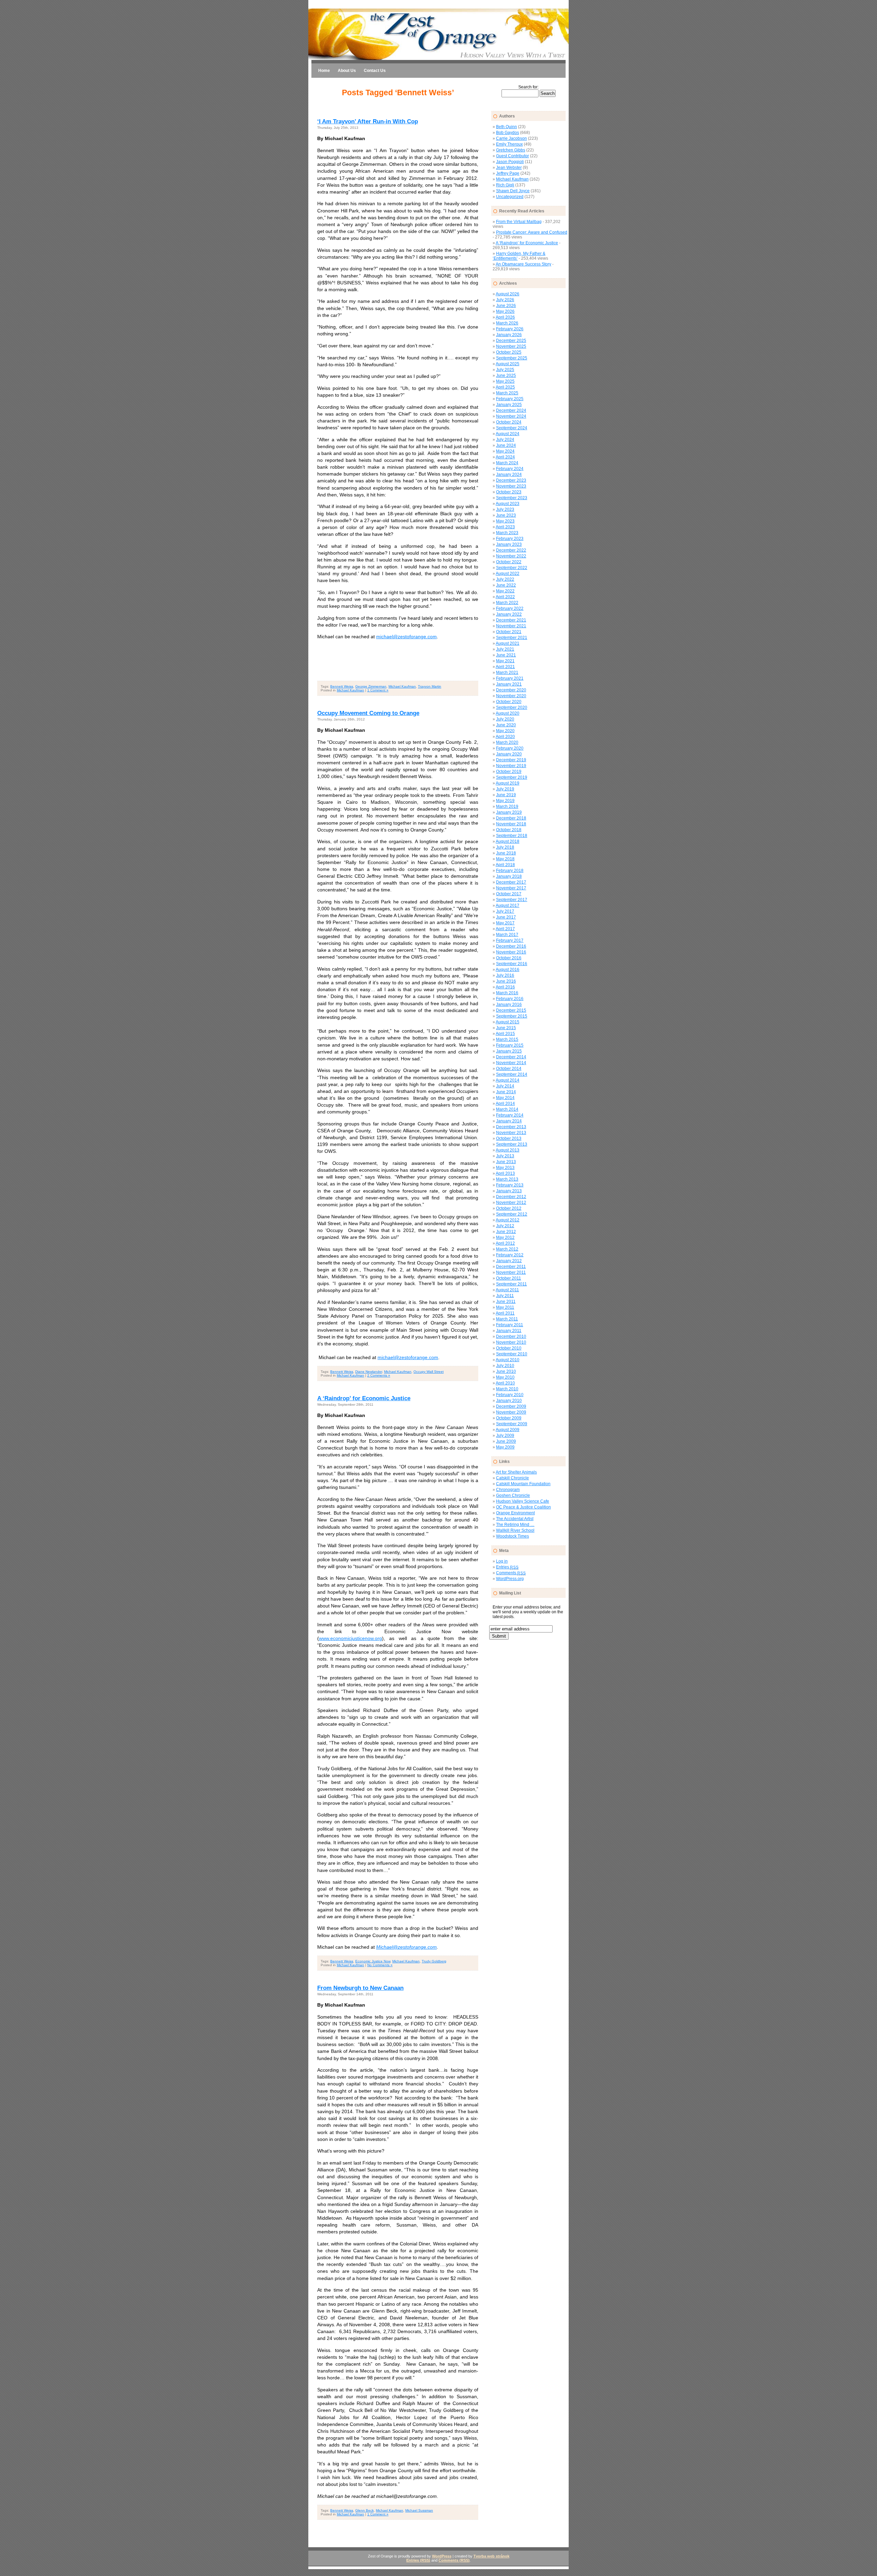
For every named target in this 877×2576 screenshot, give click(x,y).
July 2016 (505, 975)
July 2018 (505, 847)
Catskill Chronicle (512, 1478)
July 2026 (505, 300)
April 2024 (505, 457)
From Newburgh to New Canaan (360, 1988)
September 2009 (512, 1424)
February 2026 (510, 329)
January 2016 (509, 1004)
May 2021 (505, 661)
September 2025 (512, 358)
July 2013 (505, 1156)
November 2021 (511, 626)
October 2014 (509, 1069)
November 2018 (511, 824)
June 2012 (506, 1232)
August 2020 (508, 713)
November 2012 (511, 1203)
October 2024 (509, 422)
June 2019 (506, 795)
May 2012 (505, 1237)
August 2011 (507, 1290)
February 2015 (510, 1045)
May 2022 (505, 591)
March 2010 (507, 1389)
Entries (507, 1567)
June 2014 (506, 1092)
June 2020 (506, 725)
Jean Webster (509, 168)
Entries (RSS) (418, 2560)
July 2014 (505, 1086)
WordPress (442, 2556)
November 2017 (511, 888)
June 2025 (506, 375)
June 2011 (506, 1302)
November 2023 (511, 486)
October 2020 (509, 702)
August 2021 (508, 643)
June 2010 (506, 1371)
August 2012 (508, 1220)
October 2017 (509, 894)
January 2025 (509, 405)
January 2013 (509, 1191)
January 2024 (509, 474)
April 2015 (505, 1034)
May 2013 (505, 1168)
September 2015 (512, 1016)
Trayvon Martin (430, 686)
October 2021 (509, 632)
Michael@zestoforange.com (406, 1947)
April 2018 (505, 865)
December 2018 (511, 818)
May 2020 (505, 731)
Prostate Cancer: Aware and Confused (532, 232)
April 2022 (505, 597)
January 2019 (509, 812)
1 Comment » (378, 690)
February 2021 (510, 678)
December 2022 (511, 550)
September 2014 (512, 1074)
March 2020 (507, 742)
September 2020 (512, 707)
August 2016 (508, 970)
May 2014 (505, 1098)
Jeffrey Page (508, 173)
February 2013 (510, 1185)
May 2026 (505, 311)
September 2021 (512, 638)
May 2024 (505, 451)
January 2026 (509, 335)
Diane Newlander (369, 1372)
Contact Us (375, 71)
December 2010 (511, 1336)
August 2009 (508, 1430)
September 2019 (512, 777)
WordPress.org (510, 1579)
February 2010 (510, 1395)
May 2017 (505, 923)
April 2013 (505, 1173)
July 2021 (505, 649)
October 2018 (509, 830)
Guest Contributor (512, 156)
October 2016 (509, 958)
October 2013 (509, 1138)
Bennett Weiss (342, 686)
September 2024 (512, 428)
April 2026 (505, 317)
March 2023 (507, 533)
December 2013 (511, 1127)
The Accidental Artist (515, 1519)
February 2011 (510, 1325)
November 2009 (511, 1412)
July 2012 (505, 1226)
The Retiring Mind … (515, 1525)
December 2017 (511, 882)
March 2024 (507, 463)
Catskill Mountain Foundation (523, 1484)
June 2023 (506, 515)
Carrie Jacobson (511, 138)
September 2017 (512, 900)
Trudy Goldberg (434, 1961)
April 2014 (505, 1104)
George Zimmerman (371, 686)
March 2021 (507, 673)
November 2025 (511, 346)
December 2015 (511, 1010)
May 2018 (505, 859)
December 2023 (511, 480)
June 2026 (506, 306)
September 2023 (512, 498)
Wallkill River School (515, 1530)
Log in (502, 1561)
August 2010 (508, 1360)
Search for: (528, 87)
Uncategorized (510, 197)
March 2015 (507, 1039)
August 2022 (508, 574)
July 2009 (505, 1435)
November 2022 (511, 556)
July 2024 (505, 440)
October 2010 (509, 1348)
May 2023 (505, 521)
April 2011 (505, 1313)
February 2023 (510, 539)
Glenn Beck (365, 2510)
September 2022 (512, 568)
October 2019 (509, 772)
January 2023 (509, 544)
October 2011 (509, 1278)
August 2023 (508, 504)
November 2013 (511, 1133)
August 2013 (508, 1150)
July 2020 (505, 719)
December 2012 (511, 1197)
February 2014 (510, 1115)
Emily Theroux (509, 144)
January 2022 (509, 614)
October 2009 (509, 1418)
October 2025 (509, 352)
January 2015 (509, 1051)
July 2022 (505, 579)
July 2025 (505, 370)
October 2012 (509, 1208)
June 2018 (506, 853)
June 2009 (506, 1441)
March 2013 (507, 1179)
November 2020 (511, 696)
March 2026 (507, 323)
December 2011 (511, 1267)
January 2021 (509, 684)
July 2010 (505, 1366)
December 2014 (511, 1057)
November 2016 (511, 952)
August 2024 (508, 434)
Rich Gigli (505, 185)
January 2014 (509, 1121)
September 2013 (512, 1144)
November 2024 (511, 416)
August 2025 (508, 364)
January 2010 (509, 1401)
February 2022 (510, 608)
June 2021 (506, 655)
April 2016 (505, 987)
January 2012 (509, 1261)
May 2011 (505, 1307)
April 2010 (505, 1383)
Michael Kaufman (402, 686)
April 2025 (505, 387)
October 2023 (509, 492)
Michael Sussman (419, 2510)
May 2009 (505, 1447)
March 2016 (507, 993)
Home (324, 71)
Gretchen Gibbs (511, 150)
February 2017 (510, 940)
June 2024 (506, 445)
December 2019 (511, 760)
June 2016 (506, 981)
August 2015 (508, 1022)
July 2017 (505, 911)
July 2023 (505, 509)
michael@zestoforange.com (406, 637)
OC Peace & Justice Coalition (523, 1507)
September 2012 (512, 1214)
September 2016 (512, 964)
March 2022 (507, 603)
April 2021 (505, 667)
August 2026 (508, 294)
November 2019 (511, 766)
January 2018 (509, 876)
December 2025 (511, 341)
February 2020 (510, 748)
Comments (511, 1573)
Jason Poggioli (510, 162)
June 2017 (506, 917)
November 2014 (511, 1063)
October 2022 (509, 562)
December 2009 (511, 1406)
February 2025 (510, 399)
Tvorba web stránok (491, 2556)
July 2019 (505, 789)
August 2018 (508, 841)
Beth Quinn (507, 127)
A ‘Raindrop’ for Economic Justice (364, 1398)
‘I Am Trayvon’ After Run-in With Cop (368, 121)
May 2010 (505, 1377)
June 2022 (506, 585)
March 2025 (507, 393)
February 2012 (510, 1255)
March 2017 (507, 935)
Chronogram (508, 1490)
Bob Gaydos (508, 133)
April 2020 (505, 737)
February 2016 (510, 999)
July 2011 (505, 1296)
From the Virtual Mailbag (519, 222)
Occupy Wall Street (429, 1372)
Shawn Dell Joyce (513, 191)
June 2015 (506, 1028)
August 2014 (508, 1080)
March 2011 (507, 1319)
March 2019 (507, 806)
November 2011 (511, 1272)
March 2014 (507, 1109)
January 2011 (509, 1331)
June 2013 (506, 1162)
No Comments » (380, 1965)
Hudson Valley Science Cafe (523, 1501)
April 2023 (505, 527)
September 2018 (512, 836)
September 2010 (512, 1354)
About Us (347, 71)
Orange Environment (515, 1513)
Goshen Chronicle (513, 1495)
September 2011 (511, 1284)
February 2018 (510, 871)
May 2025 (505, 381)
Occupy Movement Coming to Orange (368, 713)
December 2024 (511, 410)
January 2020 (509, 754)
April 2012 (505, 1243)
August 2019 (508, 783)
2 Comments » (379, 1375)
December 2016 (511, 946)
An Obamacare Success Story (523, 264)
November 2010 (511, 1342)
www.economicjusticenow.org (350, 1638)
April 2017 (505, 929)
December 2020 (511, 690)
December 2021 (511, 620)
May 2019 (505, 801)
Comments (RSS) (454, 2560)
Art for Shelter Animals (516, 1472)
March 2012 (507, 1249)
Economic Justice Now (373, 1961)
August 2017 (508, 905)
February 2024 (510, 469)
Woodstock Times (512, 1536)
